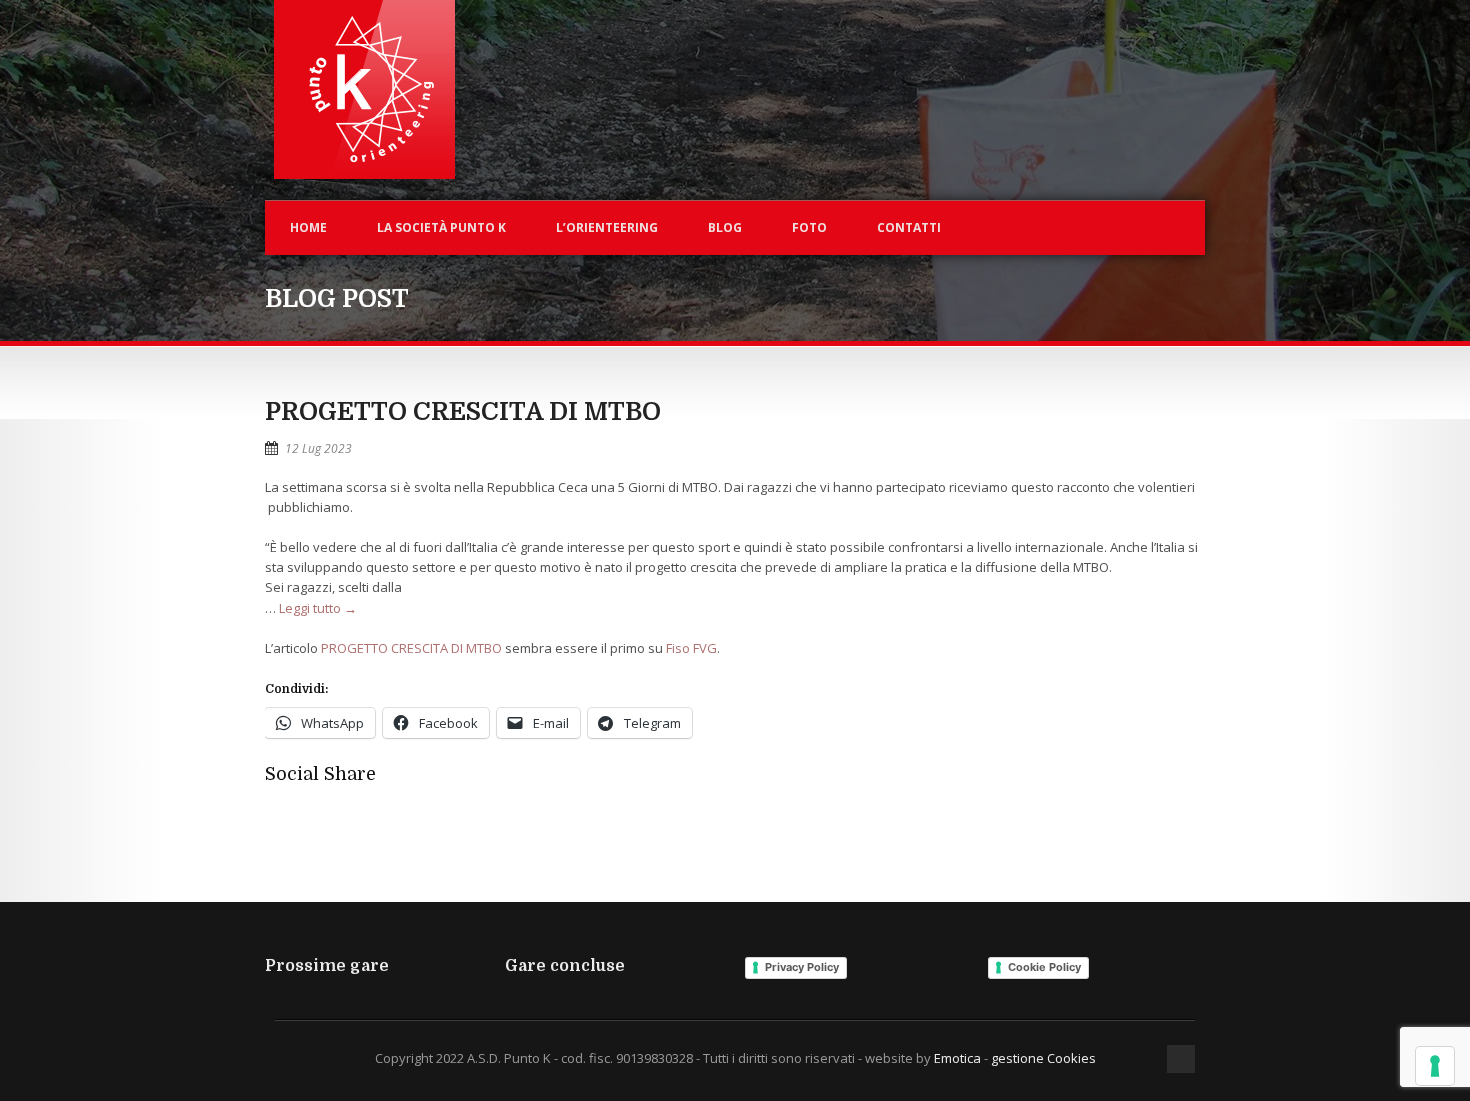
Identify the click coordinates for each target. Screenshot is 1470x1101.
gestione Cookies (1043, 1058)
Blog (725, 227)
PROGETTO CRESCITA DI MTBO (463, 411)
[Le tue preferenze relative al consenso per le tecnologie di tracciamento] (1435, 1066)
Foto (809, 227)
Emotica (957, 1058)
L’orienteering (607, 227)
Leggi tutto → (318, 608)
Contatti (909, 227)
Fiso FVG (691, 648)
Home (308, 227)
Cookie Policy (1044, 967)
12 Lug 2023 (318, 448)
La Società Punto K (441, 227)
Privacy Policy (802, 967)
